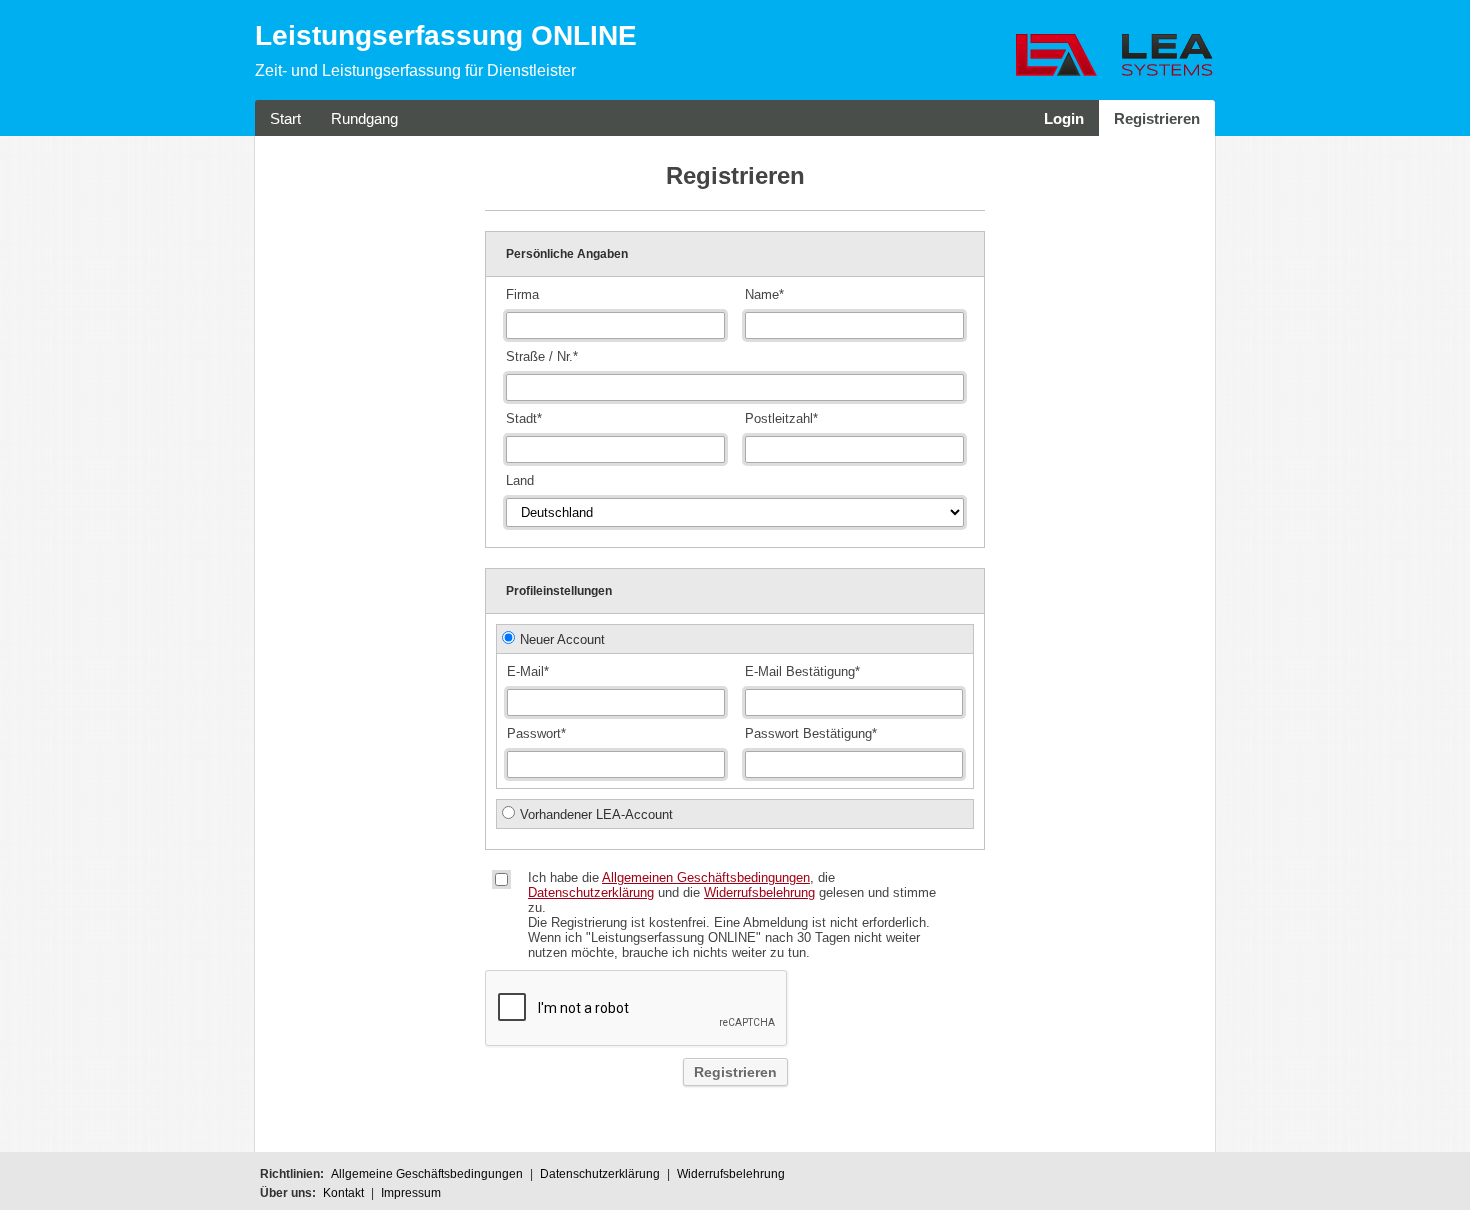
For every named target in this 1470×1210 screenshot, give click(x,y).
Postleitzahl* (781, 418)
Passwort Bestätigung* (811, 733)
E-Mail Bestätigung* (802, 671)
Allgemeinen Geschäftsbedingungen (706, 877)
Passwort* (536, 733)
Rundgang (364, 118)
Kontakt (343, 1193)
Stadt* (524, 418)
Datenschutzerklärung (591, 892)
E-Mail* (528, 671)
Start (285, 118)
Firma (522, 294)
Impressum (411, 1193)
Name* (764, 294)
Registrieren (1157, 118)
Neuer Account (562, 639)
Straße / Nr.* (542, 356)
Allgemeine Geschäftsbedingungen (427, 1174)
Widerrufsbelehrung (759, 892)
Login (1064, 118)
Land (520, 480)
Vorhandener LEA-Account (596, 814)
